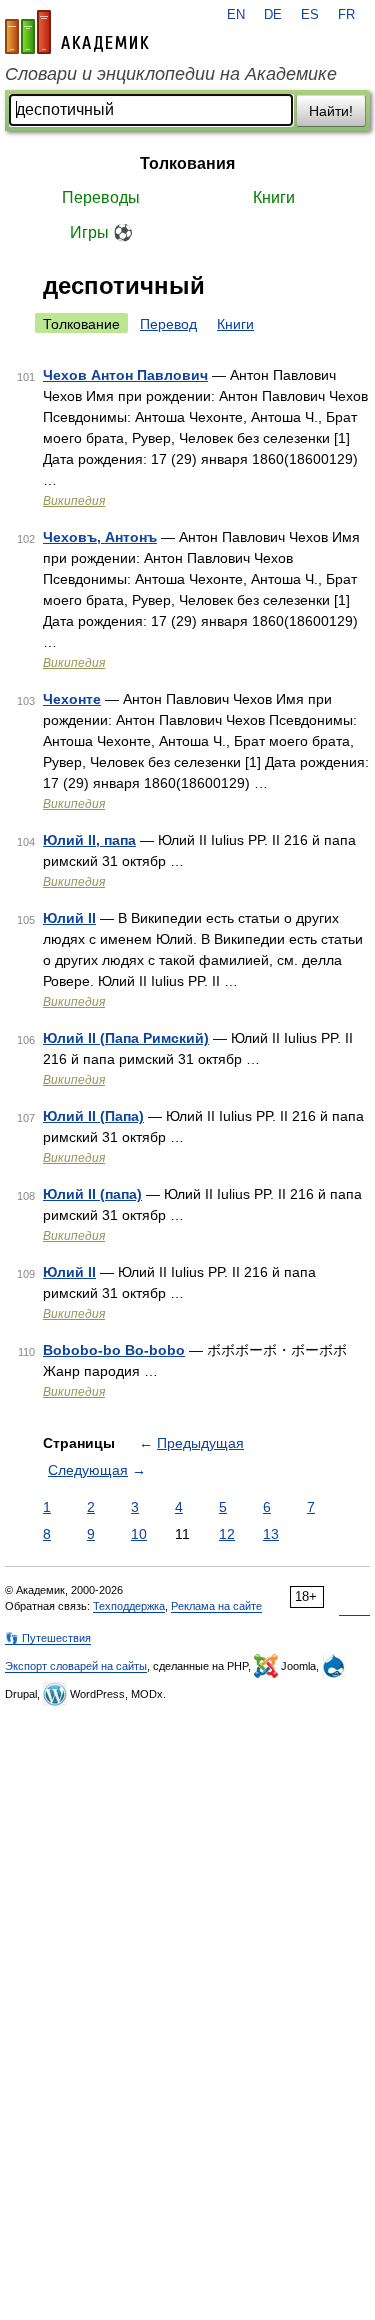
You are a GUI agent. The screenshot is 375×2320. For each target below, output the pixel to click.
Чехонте (72, 699)
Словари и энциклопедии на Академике (171, 74)
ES (310, 15)
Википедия (74, 501)
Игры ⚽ (101, 232)
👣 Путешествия (48, 1638)
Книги (274, 197)
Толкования (187, 163)
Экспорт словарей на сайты (76, 1666)
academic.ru (77, 32)
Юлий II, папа (89, 840)
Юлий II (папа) (92, 1194)
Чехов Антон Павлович (125, 375)
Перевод (168, 324)
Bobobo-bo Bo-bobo (114, 1350)
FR (346, 15)
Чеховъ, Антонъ (100, 537)
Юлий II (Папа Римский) (126, 1038)
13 (271, 1534)
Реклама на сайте (216, 1606)
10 (139, 1534)
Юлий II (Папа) (93, 1116)
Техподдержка (129, 1606)
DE (273, 15)
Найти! (331, 111)
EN (236, 15)
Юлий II (69, 918)
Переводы (101, 197)
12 (227, 1534)
